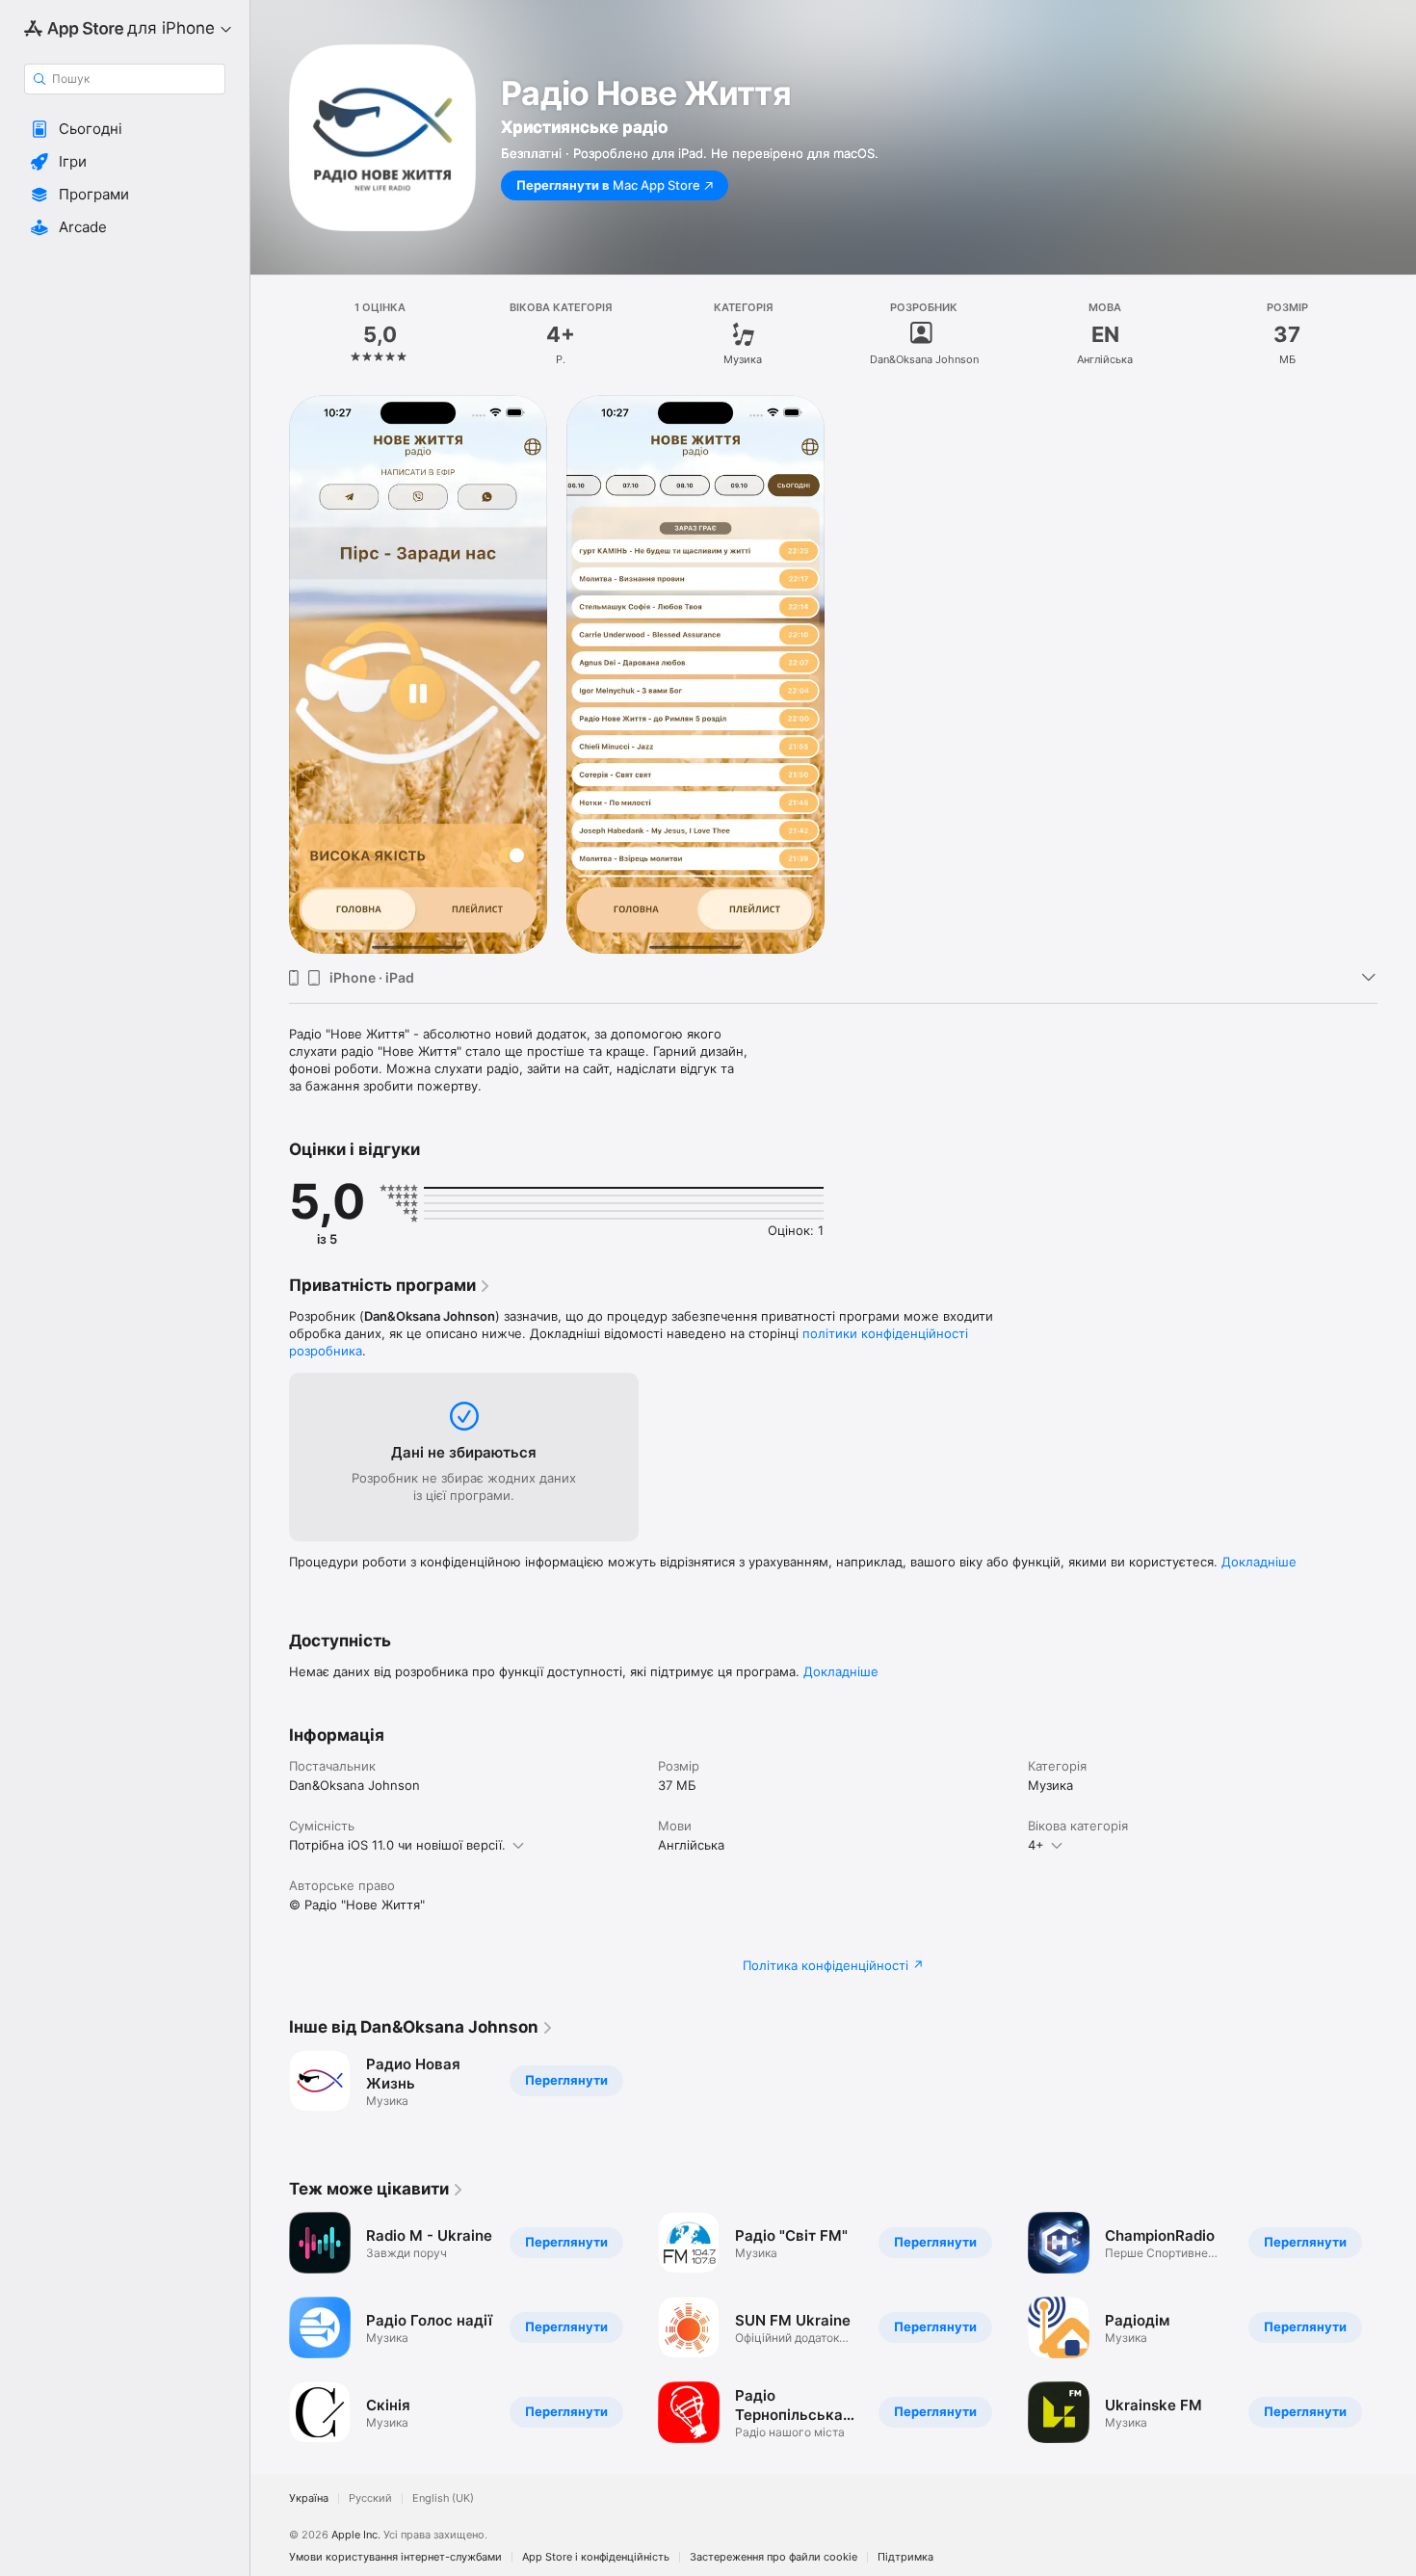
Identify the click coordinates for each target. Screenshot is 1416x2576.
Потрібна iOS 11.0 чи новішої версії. (397, 1845)
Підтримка (905, 2557)
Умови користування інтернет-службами (395, 2557)
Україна (309, 2498)
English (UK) (443, 2498)
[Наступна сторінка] (1397, 2327)
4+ (1036, 1845)
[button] (125, 129)
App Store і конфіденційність (596, 2557)
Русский (370, 2498)
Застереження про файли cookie (774, 2557)
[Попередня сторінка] (270, 2327)
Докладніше (1259, 1562)
